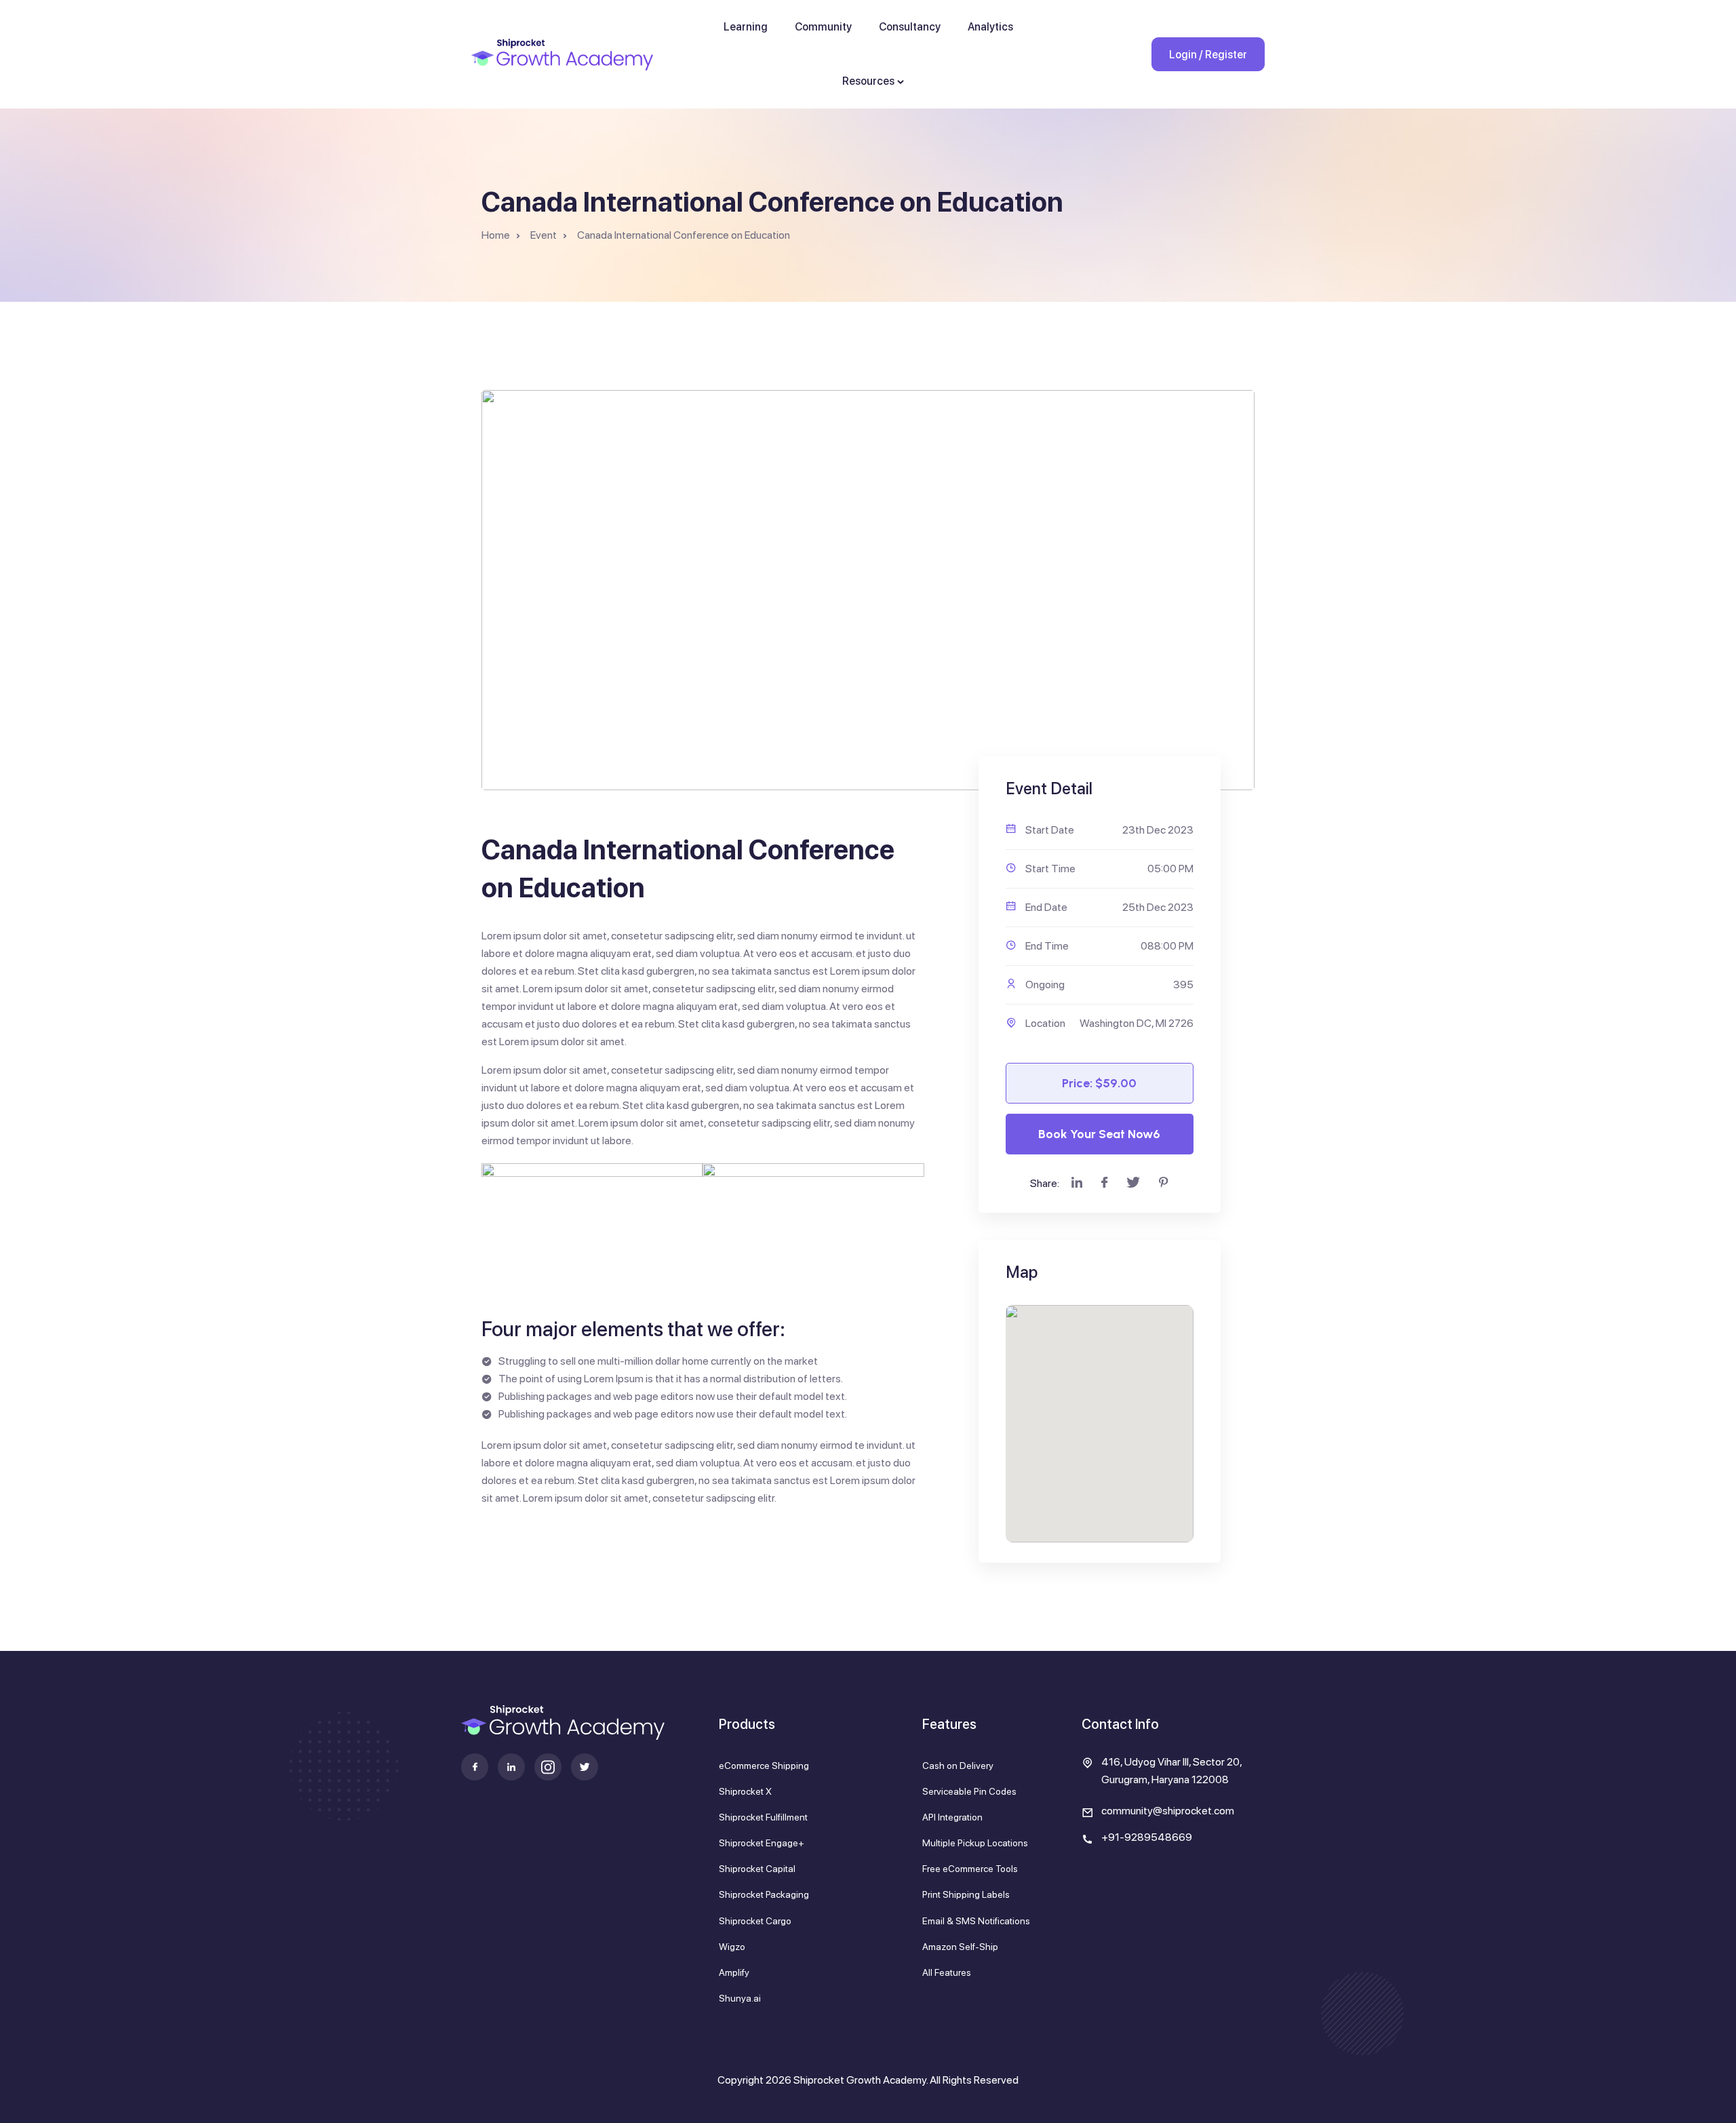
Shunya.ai (740, 1998)
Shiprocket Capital (757, 1869)
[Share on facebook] (1104, 1183)
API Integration (952, 1817)
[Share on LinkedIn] (1077, 1183)
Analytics (990, 27)
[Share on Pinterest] (1164, 1183)
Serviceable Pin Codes (969, 1791)
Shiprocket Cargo (755, 1921)
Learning (746, 27)
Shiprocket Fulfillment (763, 1817)
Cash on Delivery (958, 1766)
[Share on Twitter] (1133, 1183)
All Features (947, 1972)
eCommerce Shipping (764, 1766)
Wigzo (732, 1947)
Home (496, 235)
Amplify (734, 1972)
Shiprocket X (745, 1791)
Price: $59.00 (1099, 1083)
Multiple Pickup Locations (975, 1843)
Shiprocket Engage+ (762, 1843)
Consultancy (910, 27)
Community (823, 27)
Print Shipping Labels (966, 1894)
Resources (868, 81)
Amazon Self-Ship (960, 1947)
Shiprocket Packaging (764, 1894)
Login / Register (1208, 55)
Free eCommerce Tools (970, 1869)
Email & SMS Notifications (976, 1921)
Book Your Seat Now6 (1099, 1134)
